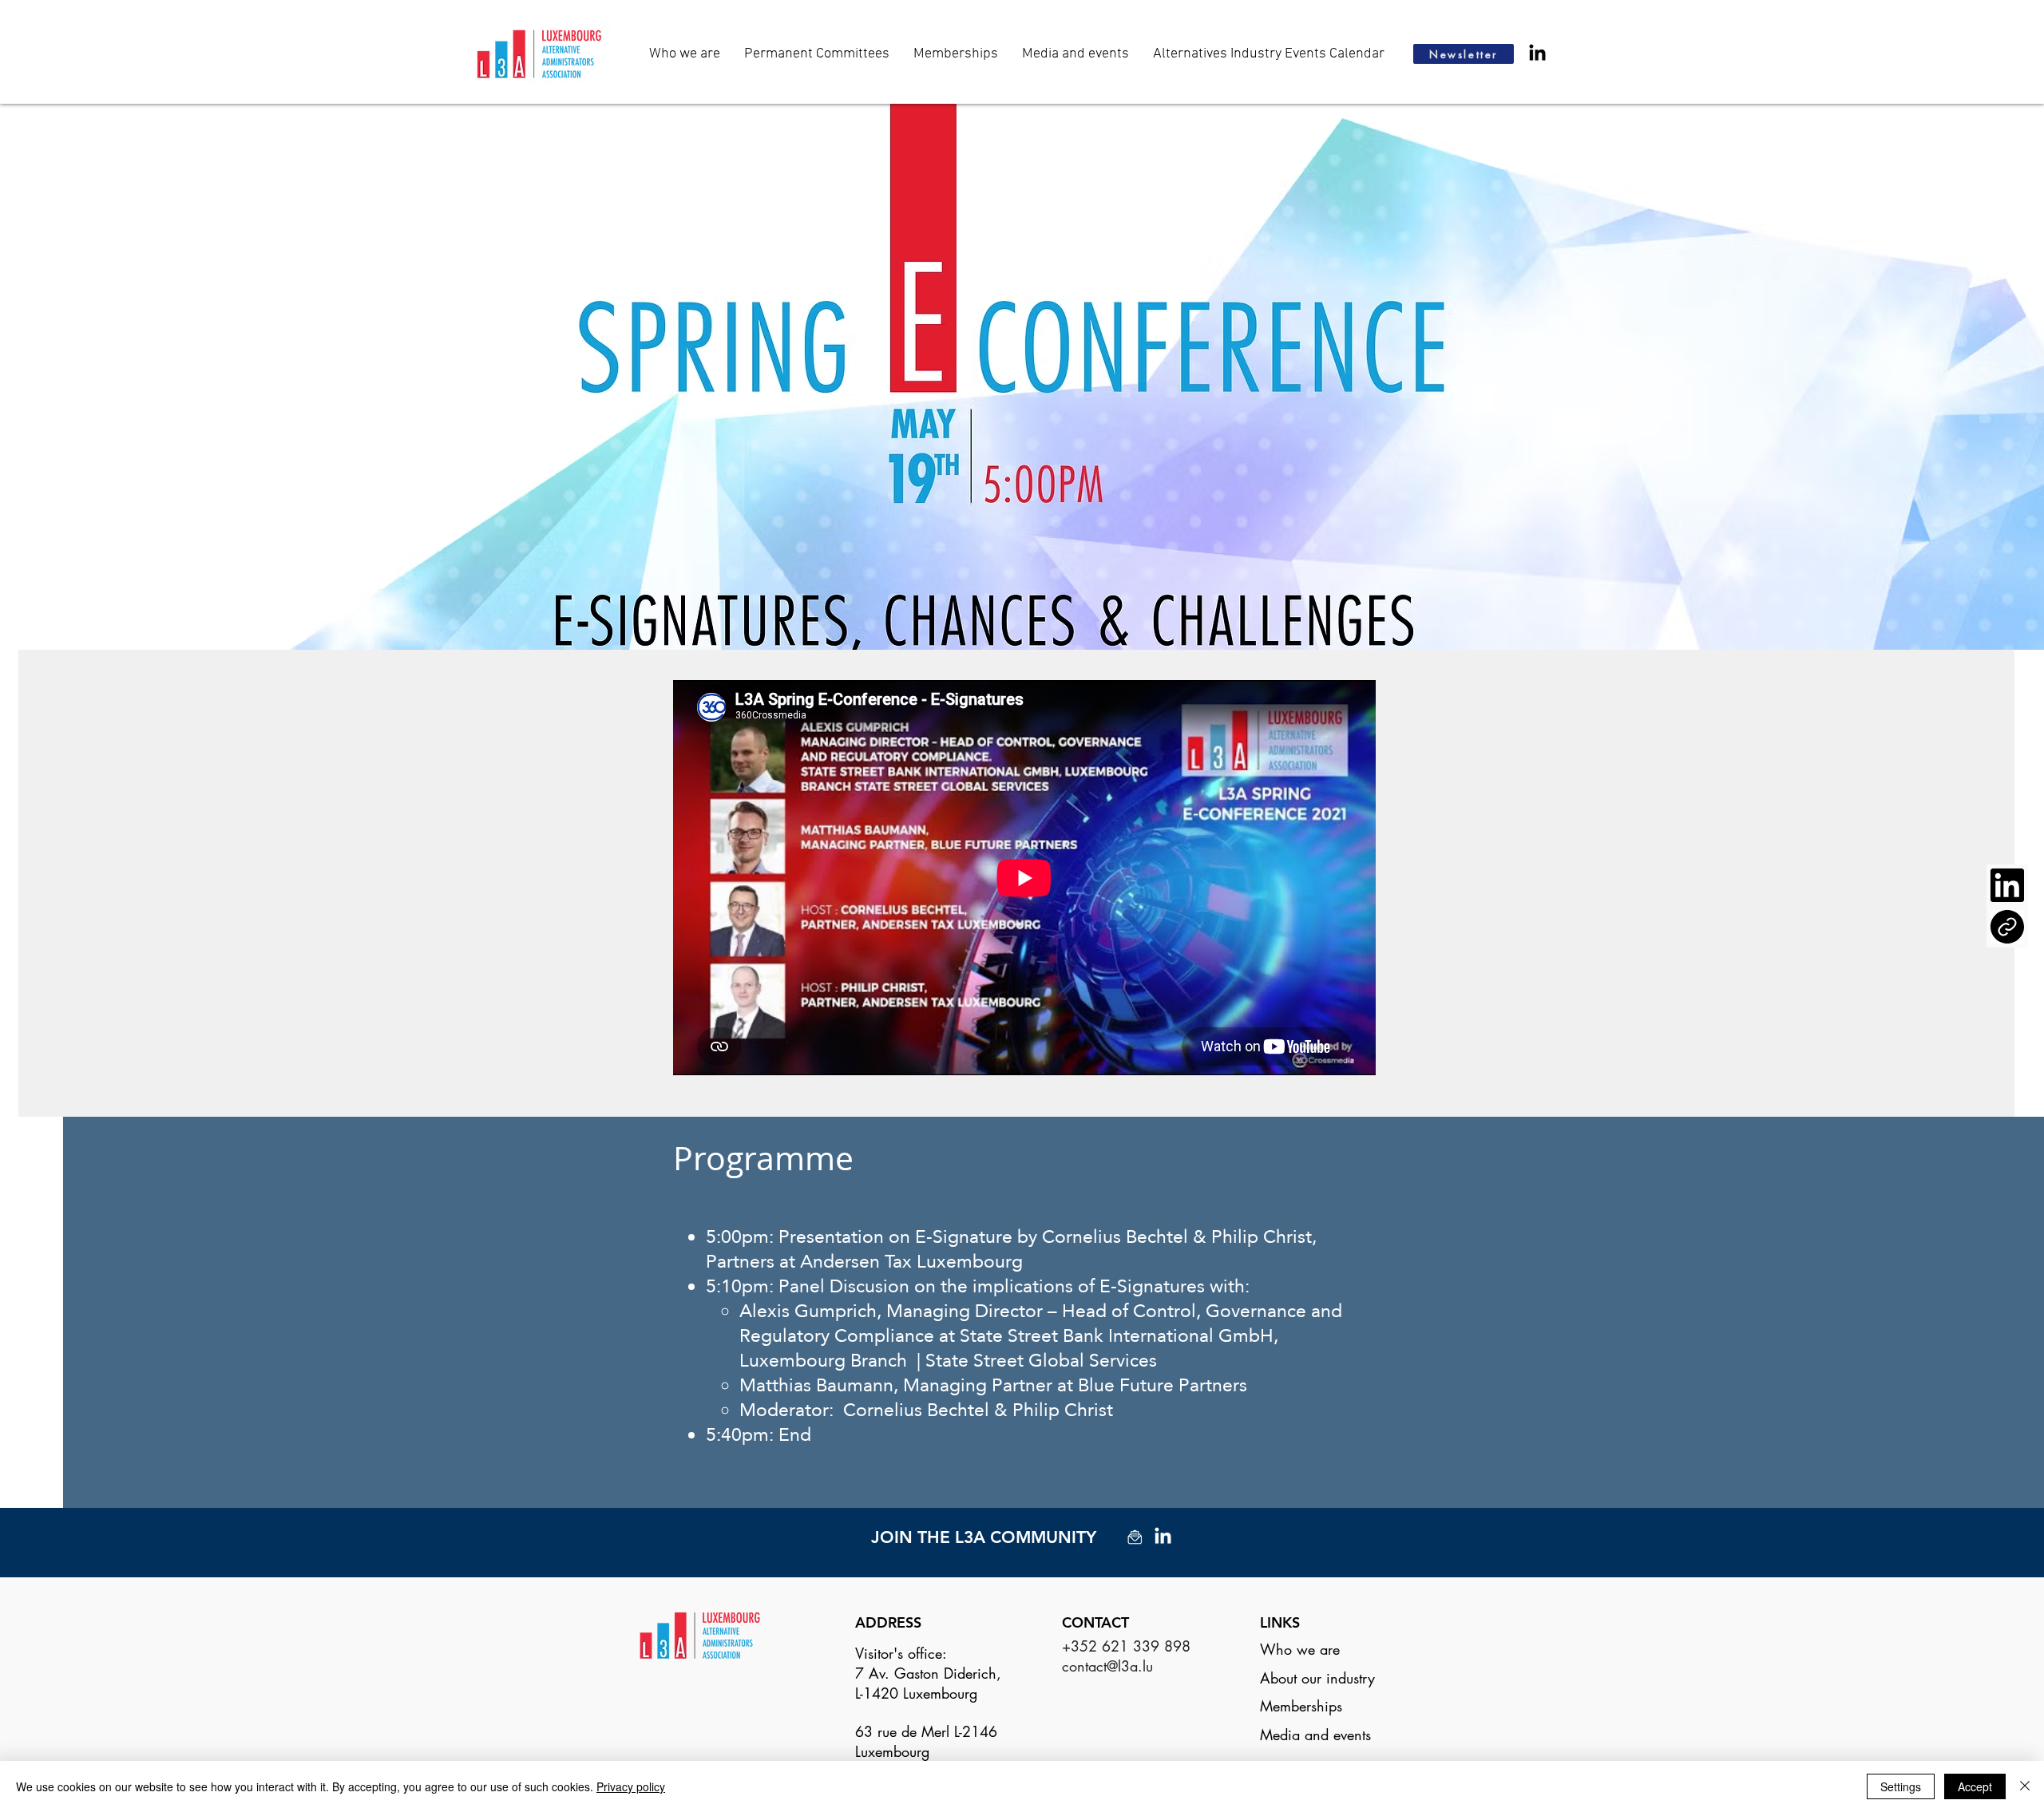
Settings (1901, 1786)
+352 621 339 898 (1126, 1646)
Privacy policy (631, 1786)
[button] (1075, 54)
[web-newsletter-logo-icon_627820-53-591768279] (1135, 1537)
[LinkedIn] (1537, 54)
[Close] (2025, 1786)
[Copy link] (2007, 927)
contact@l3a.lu (1107, 1666)
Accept (1975, 1786)
